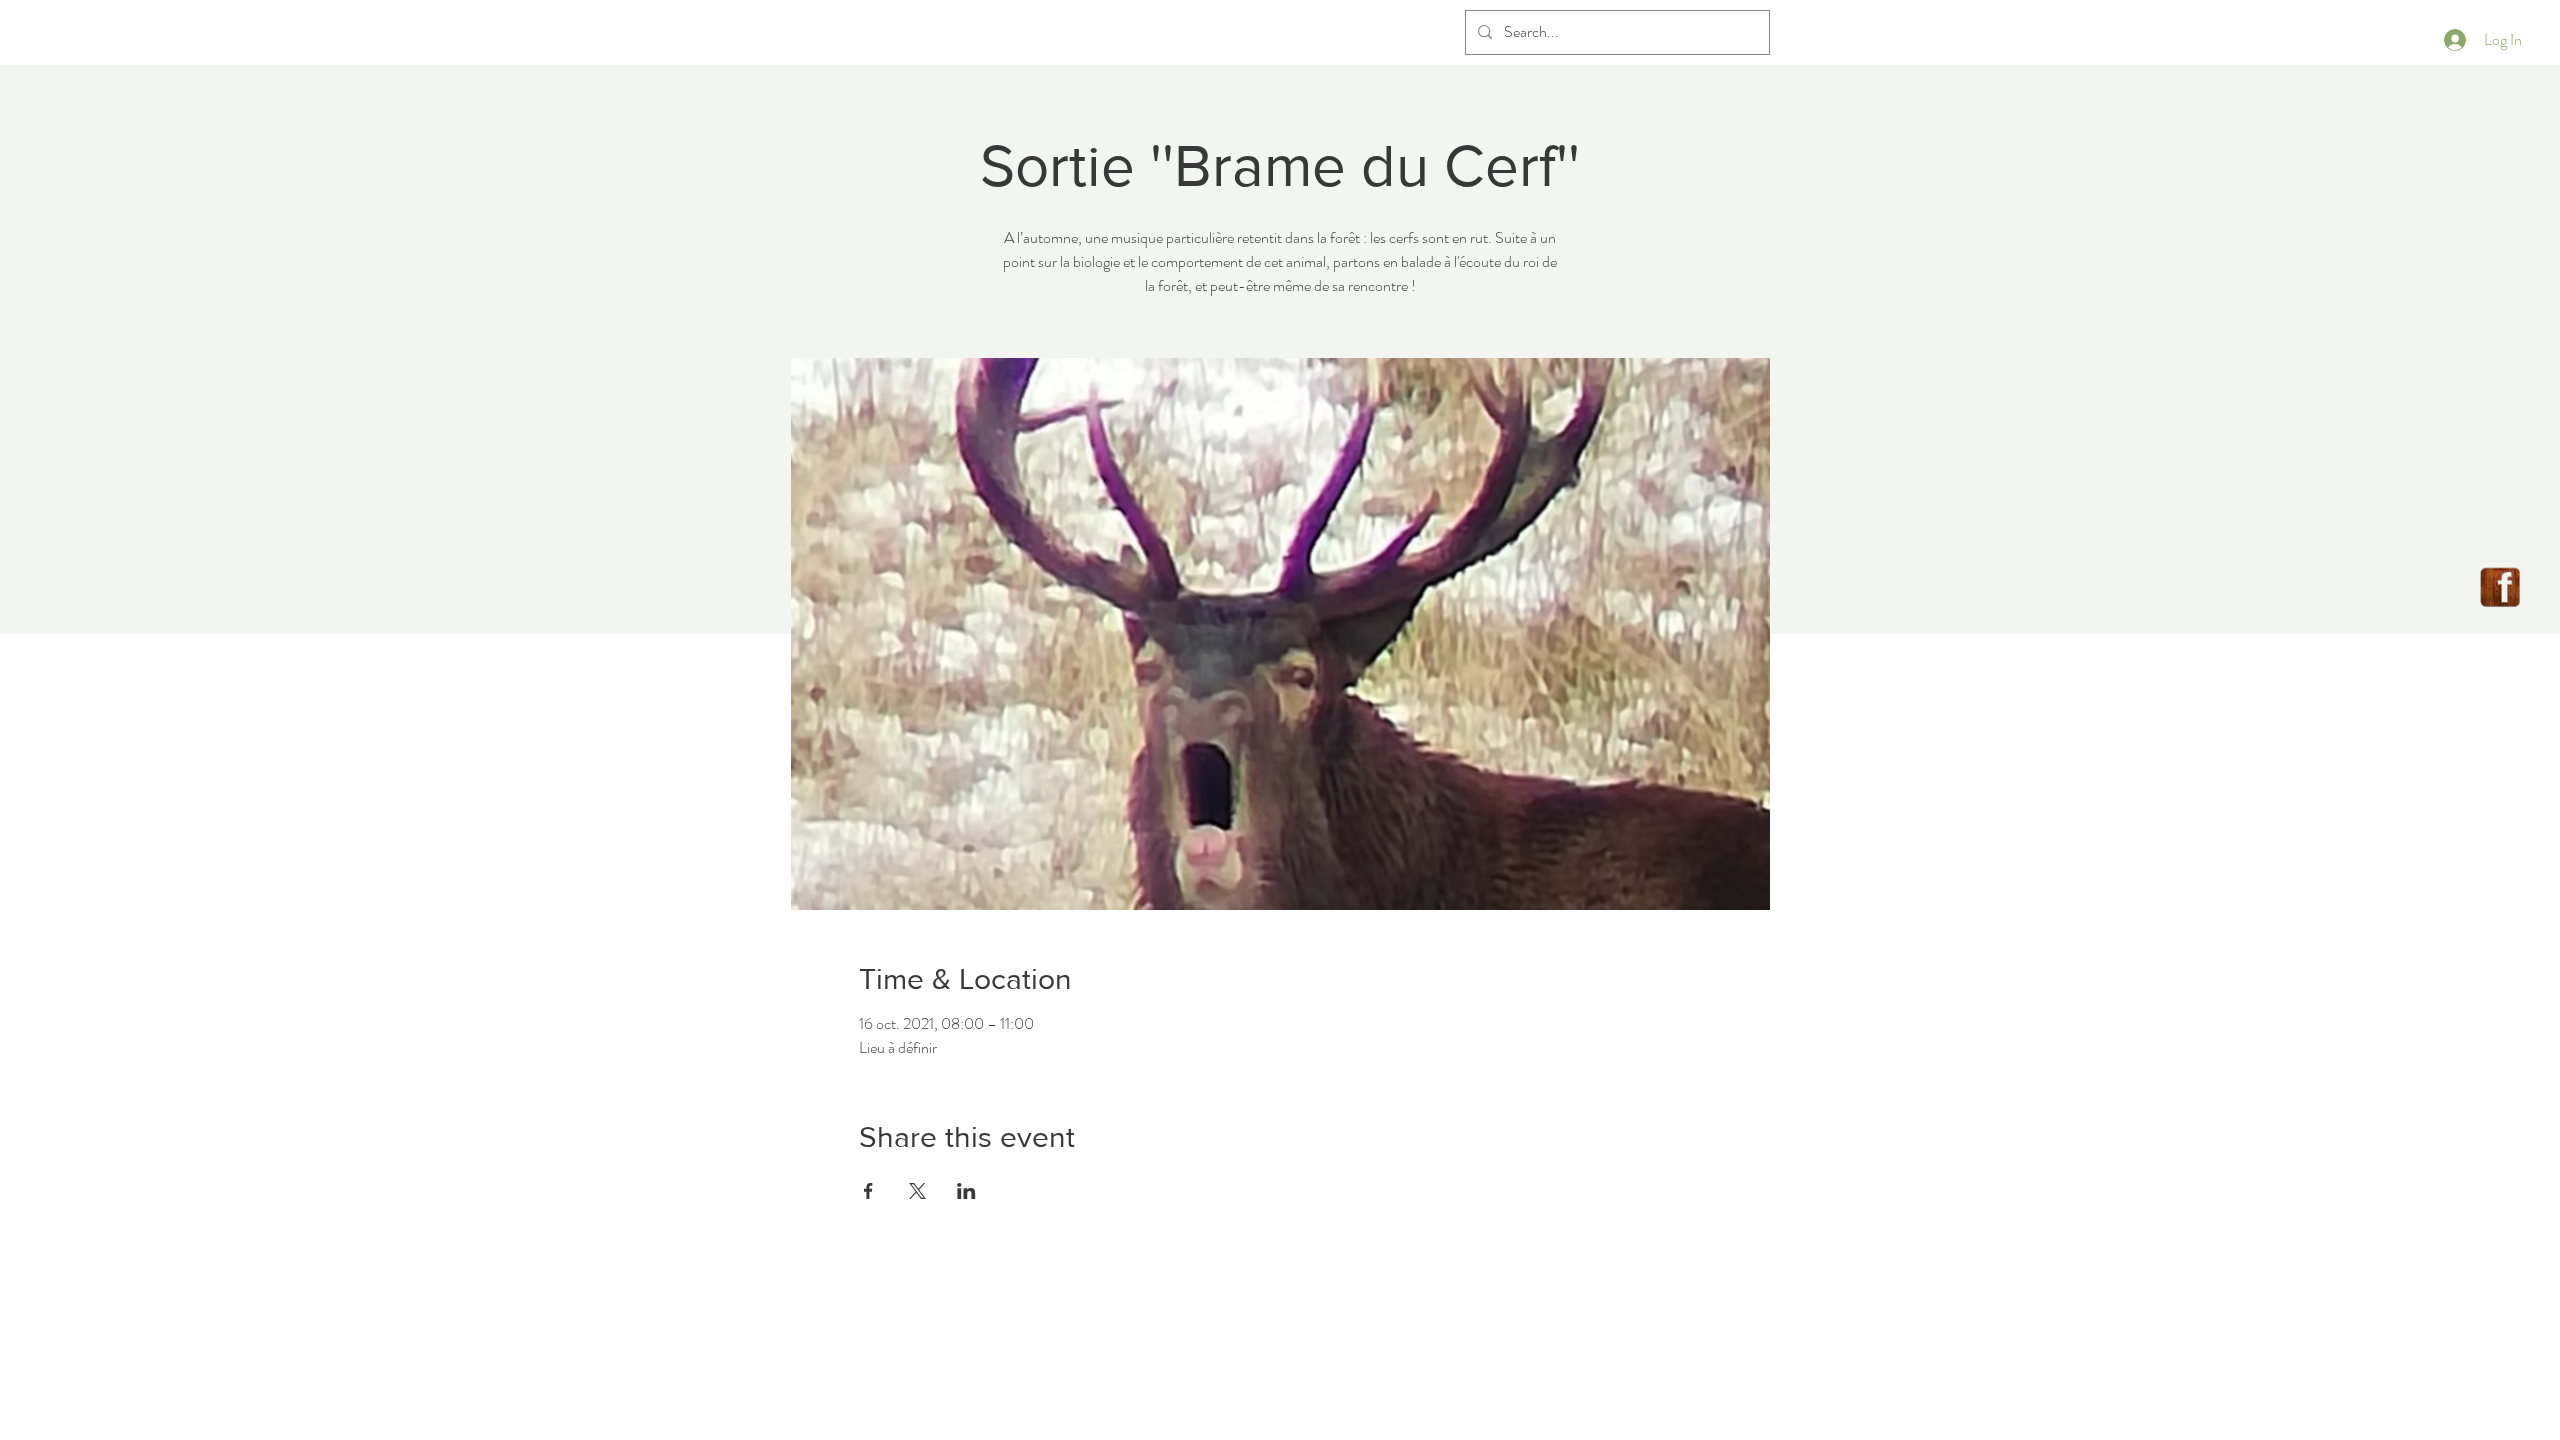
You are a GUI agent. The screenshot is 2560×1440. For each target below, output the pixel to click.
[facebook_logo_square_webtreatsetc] (2500, 587)
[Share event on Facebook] (868, 1191)
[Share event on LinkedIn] (966, 1191)
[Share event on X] (917, 1191)
